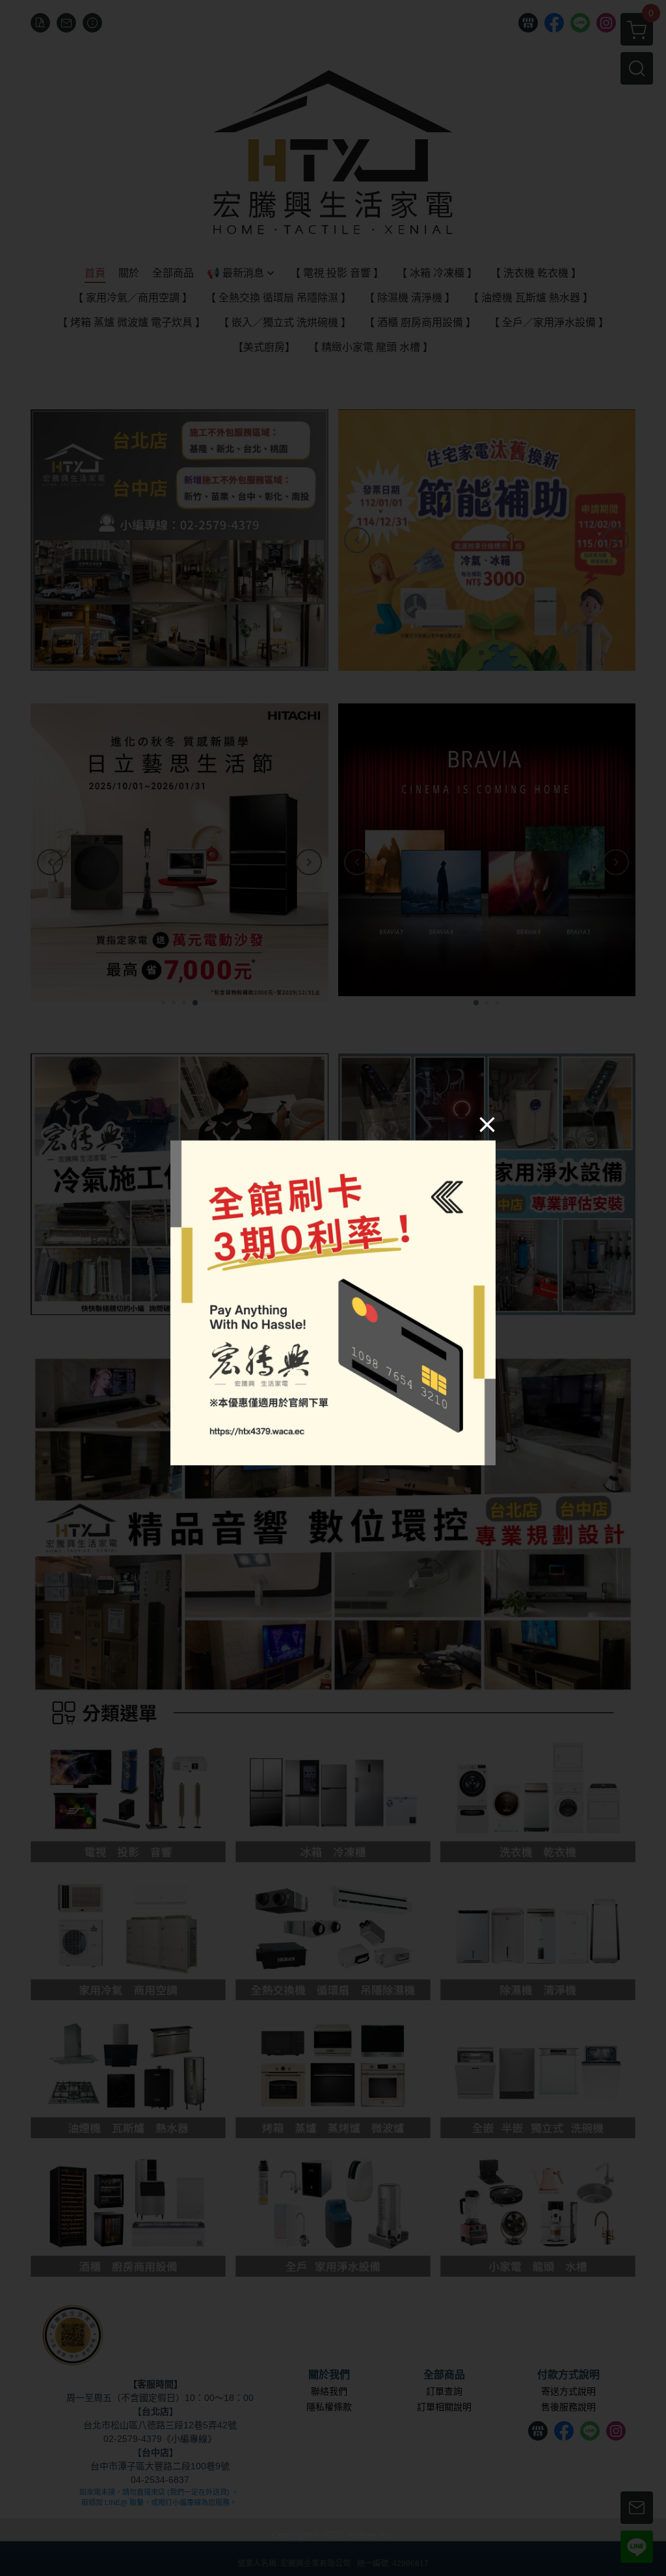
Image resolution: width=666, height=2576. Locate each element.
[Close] (487, 1124)
